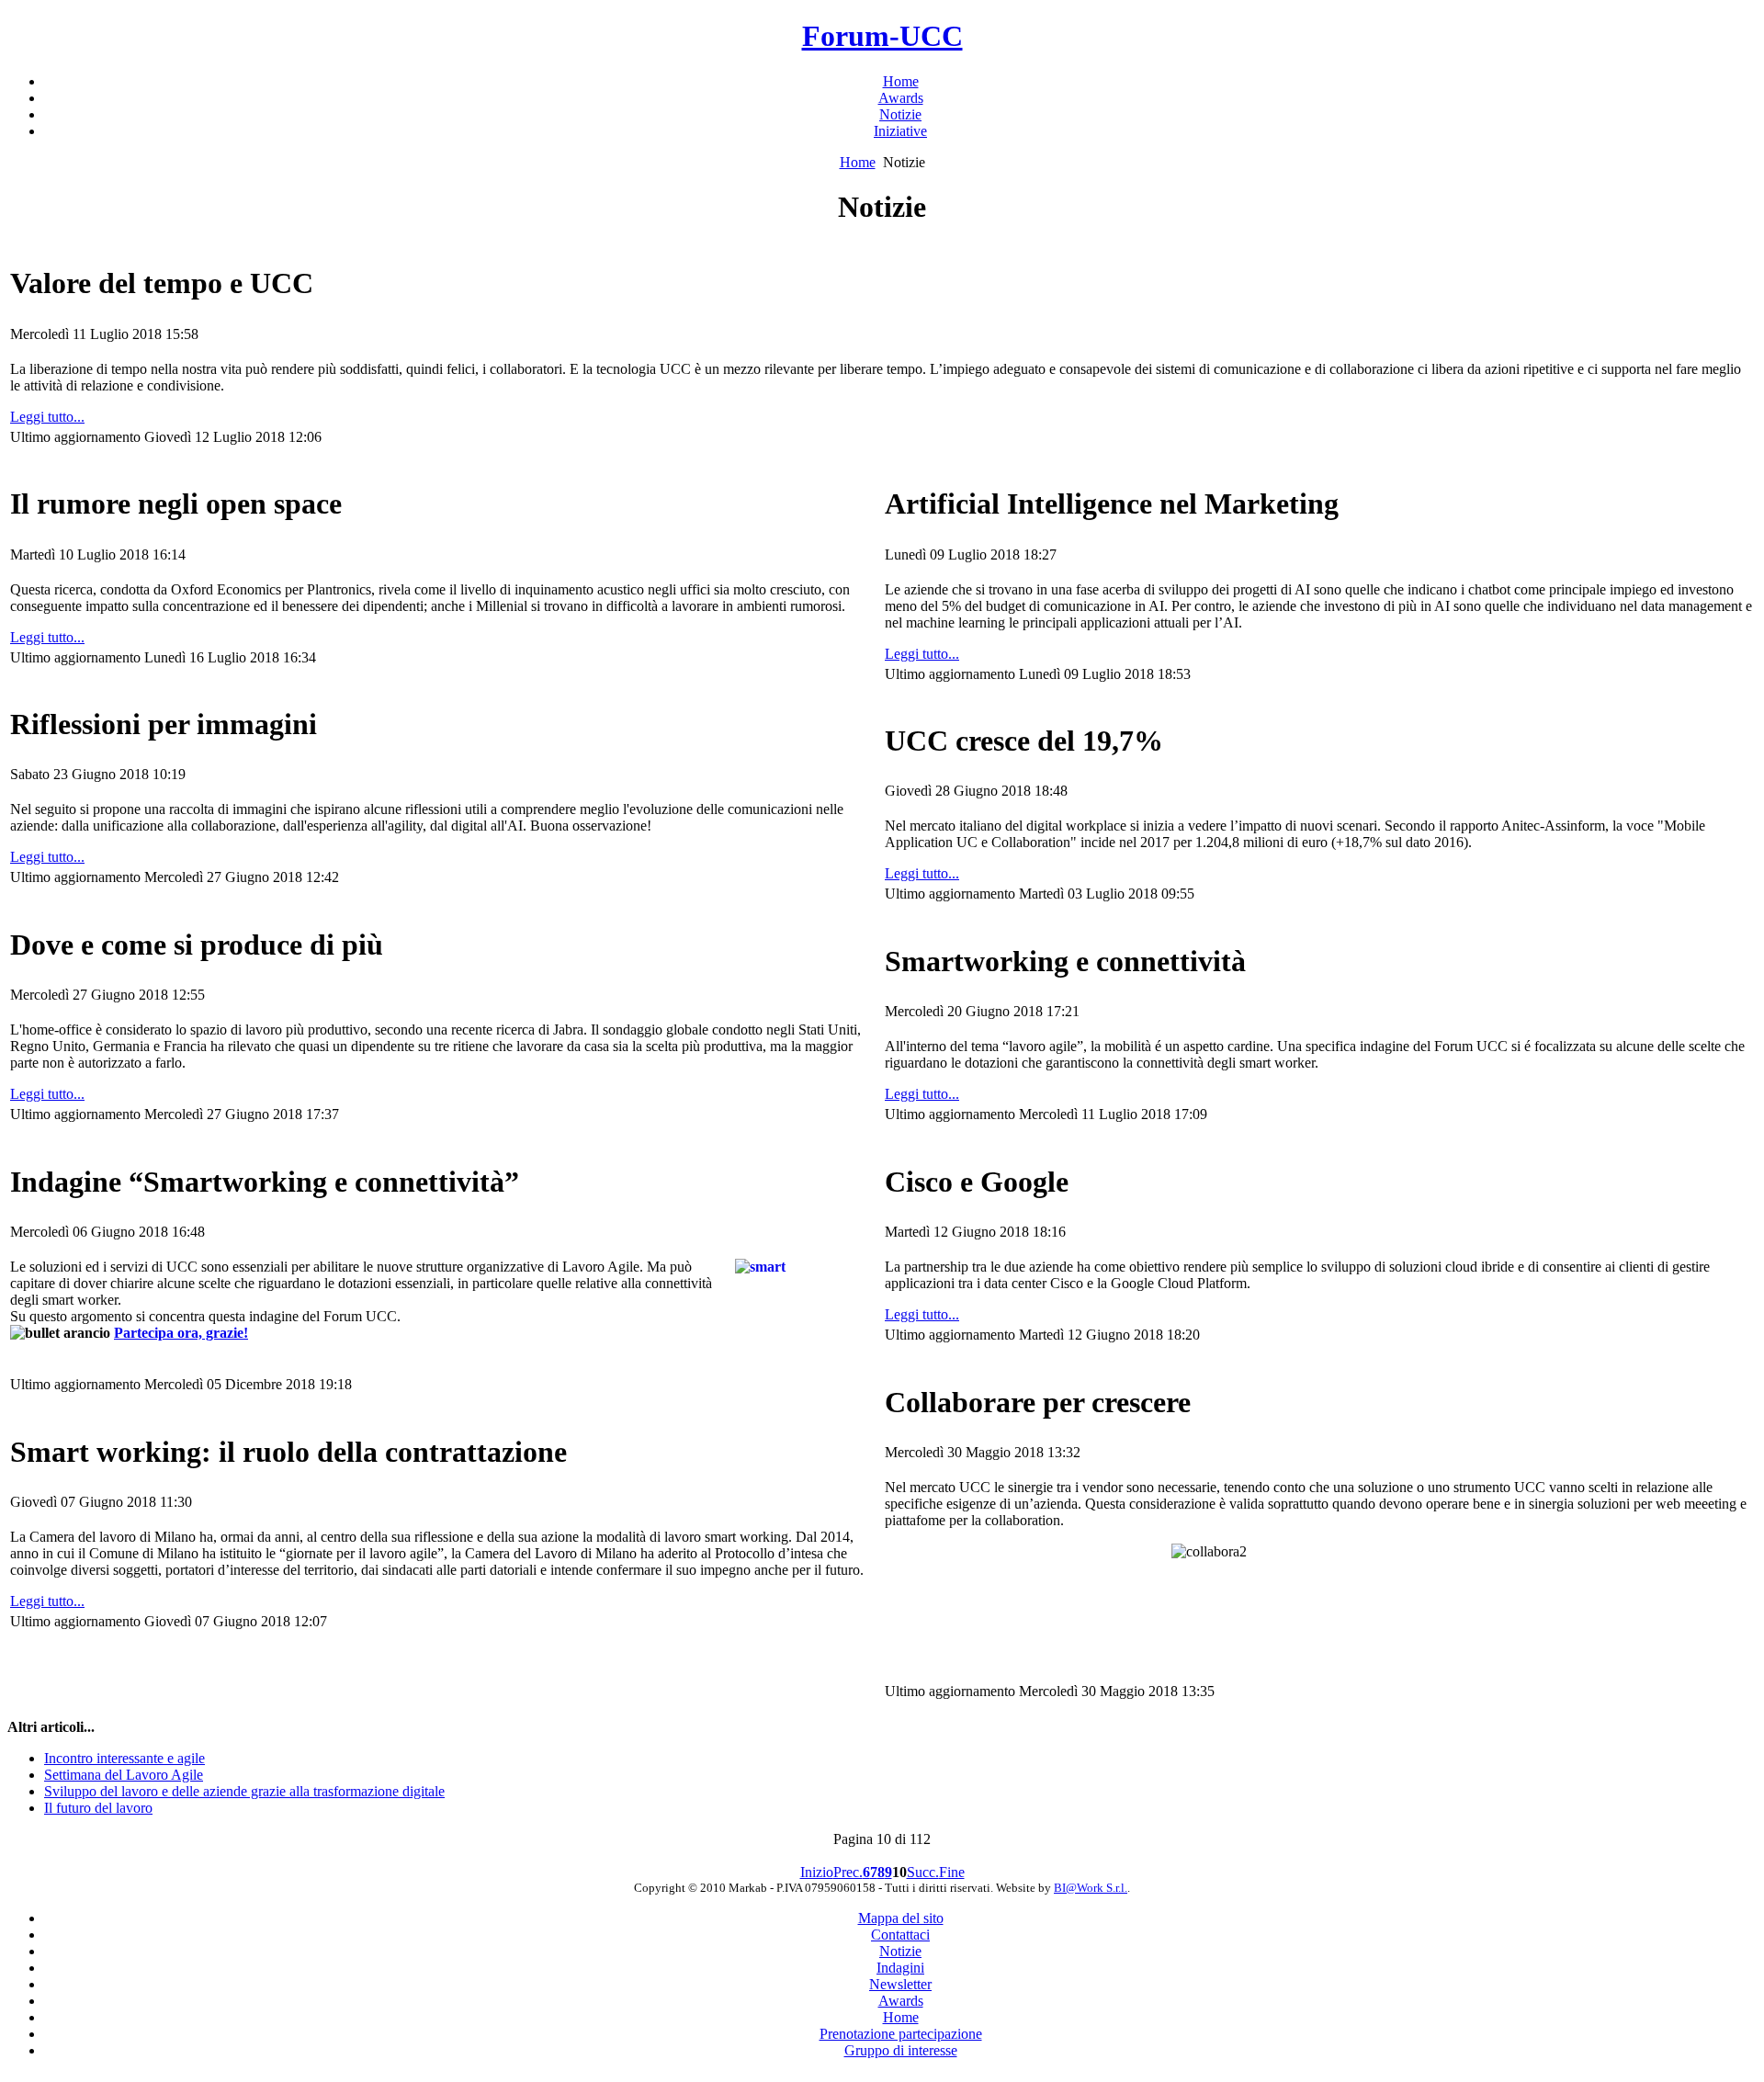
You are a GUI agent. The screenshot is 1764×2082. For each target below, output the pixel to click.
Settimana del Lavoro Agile (124, 1775)
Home (858, 162)
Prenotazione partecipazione (901, 2034)
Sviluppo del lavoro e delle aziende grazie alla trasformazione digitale (244, 1791)
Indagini (900, 1968)
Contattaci (900, 1935)
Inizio (817, 1872)
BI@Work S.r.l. (1091, 1888)
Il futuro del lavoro (98, 1808)
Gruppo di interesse (901, 2050)
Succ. (923, 1872)
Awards (901, 2001)
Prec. (848, 1872)
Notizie (900, 1951)
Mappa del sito (901, 1918)
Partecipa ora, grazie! (181, 1333)
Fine (952, 1872)
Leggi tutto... (47, 417)
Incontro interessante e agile (124, 1758)
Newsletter (900, 1984)
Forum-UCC (882, 36)
